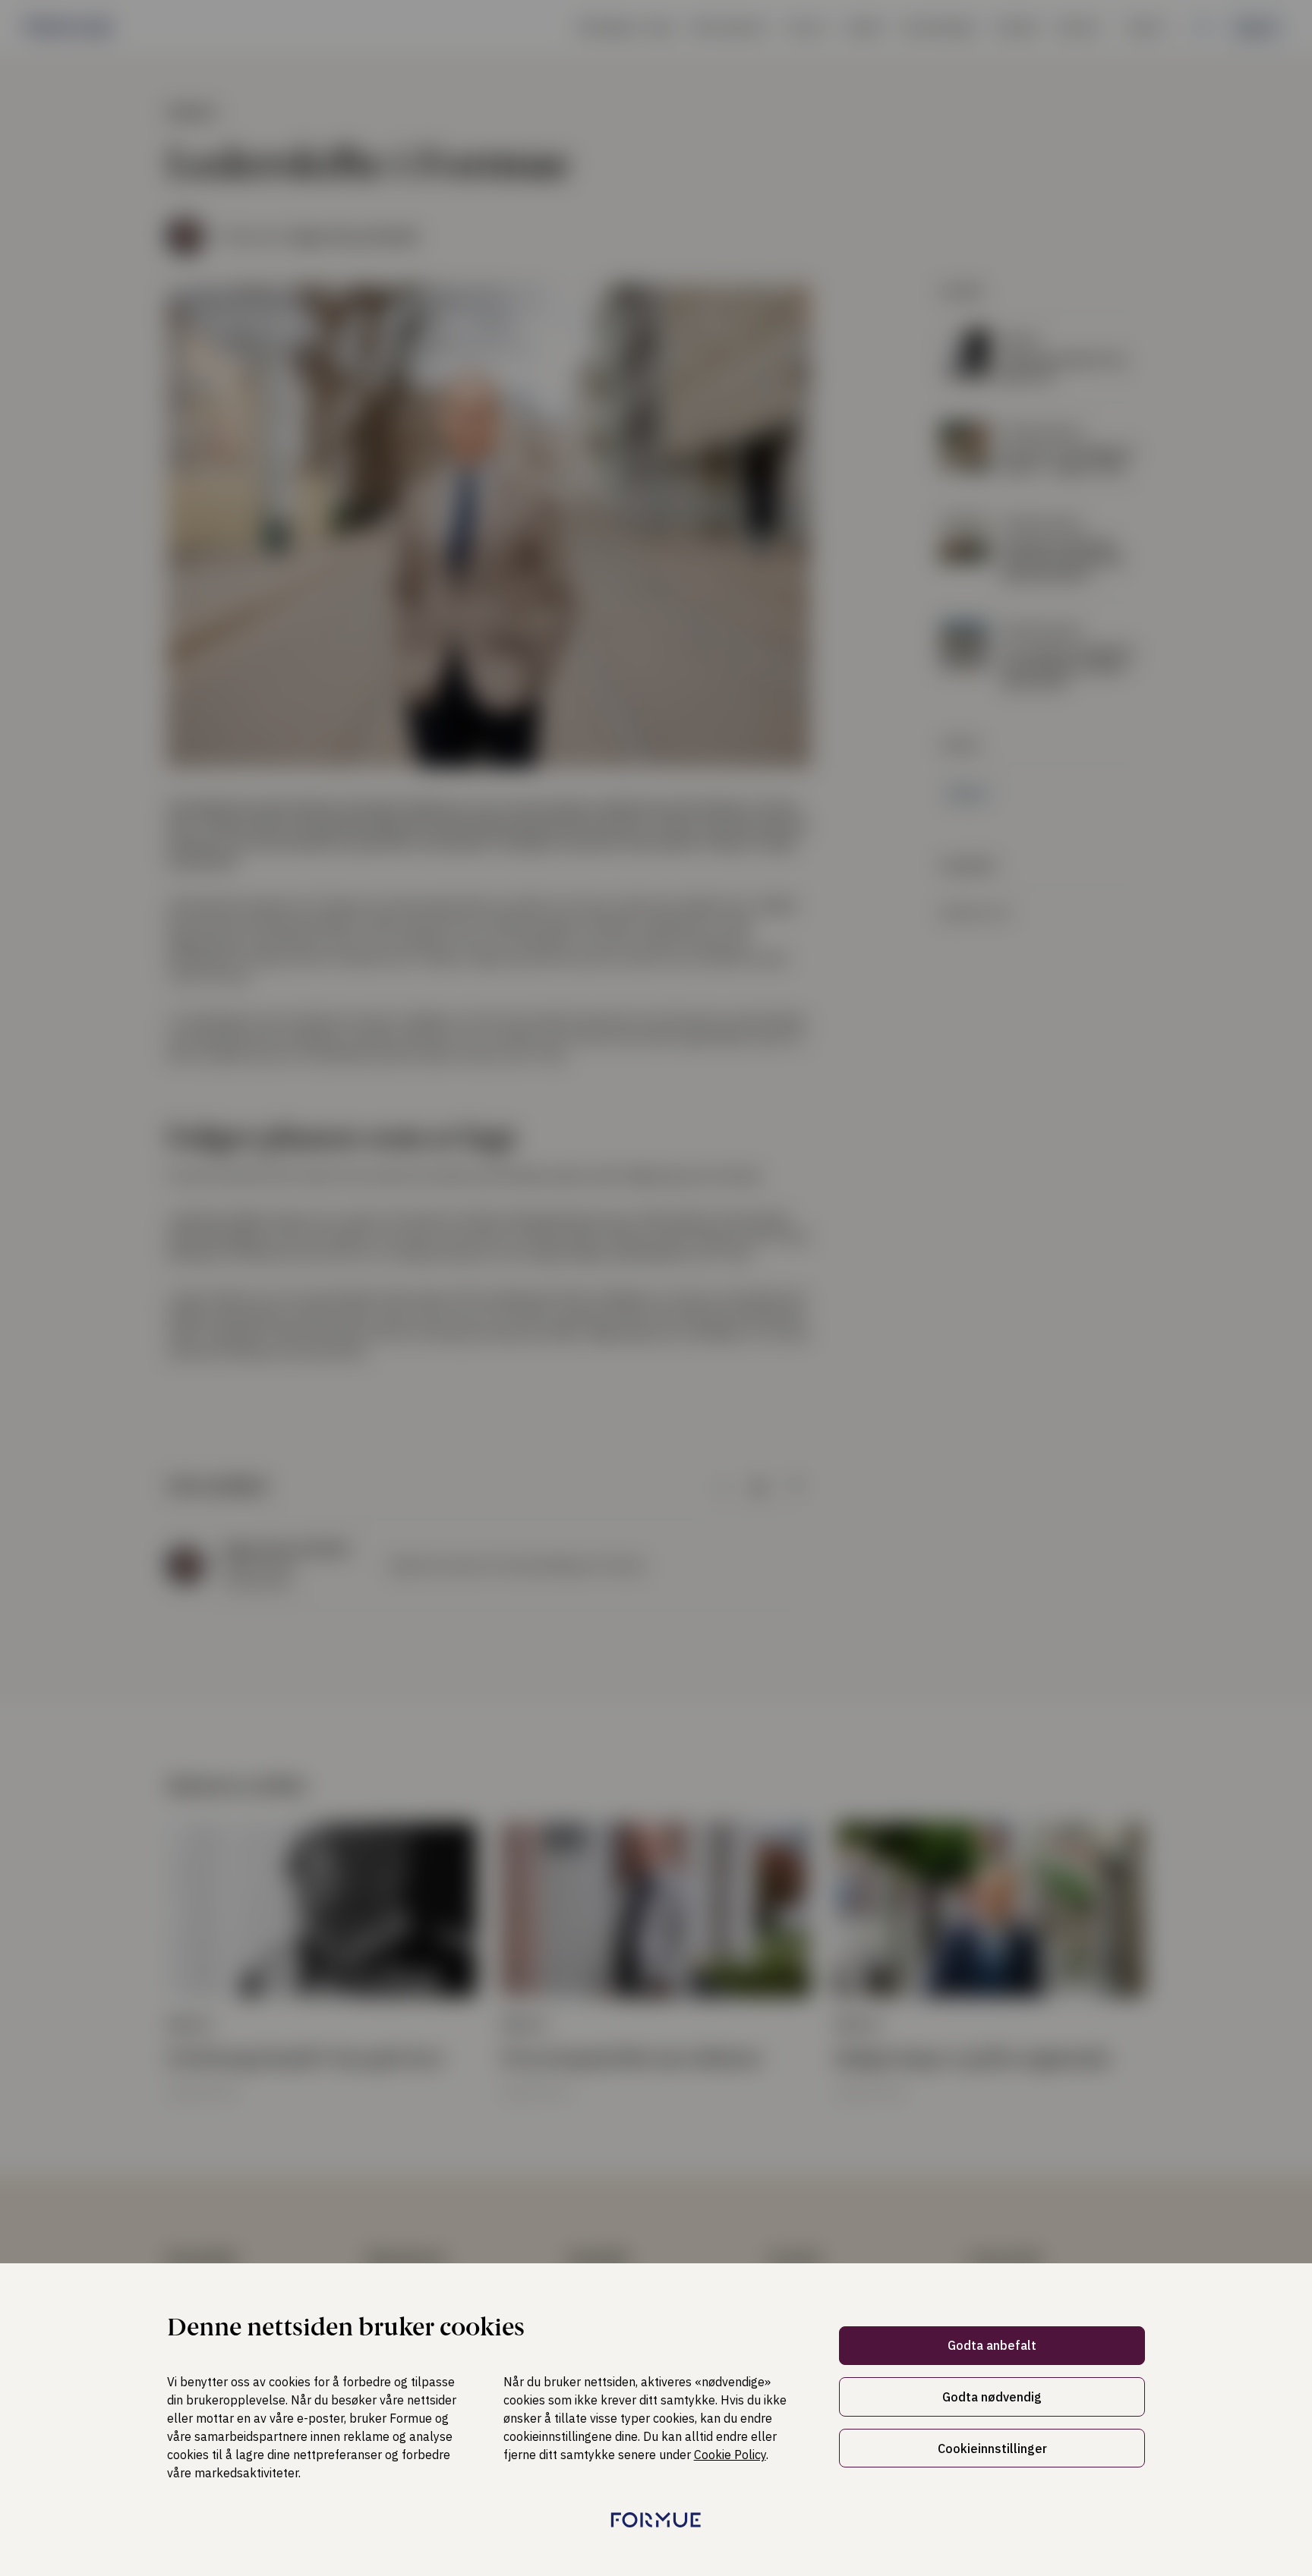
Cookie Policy (730, 2455)
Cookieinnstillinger (992, 2448)
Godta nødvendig (992, 2397)
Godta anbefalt (992, 2345)
